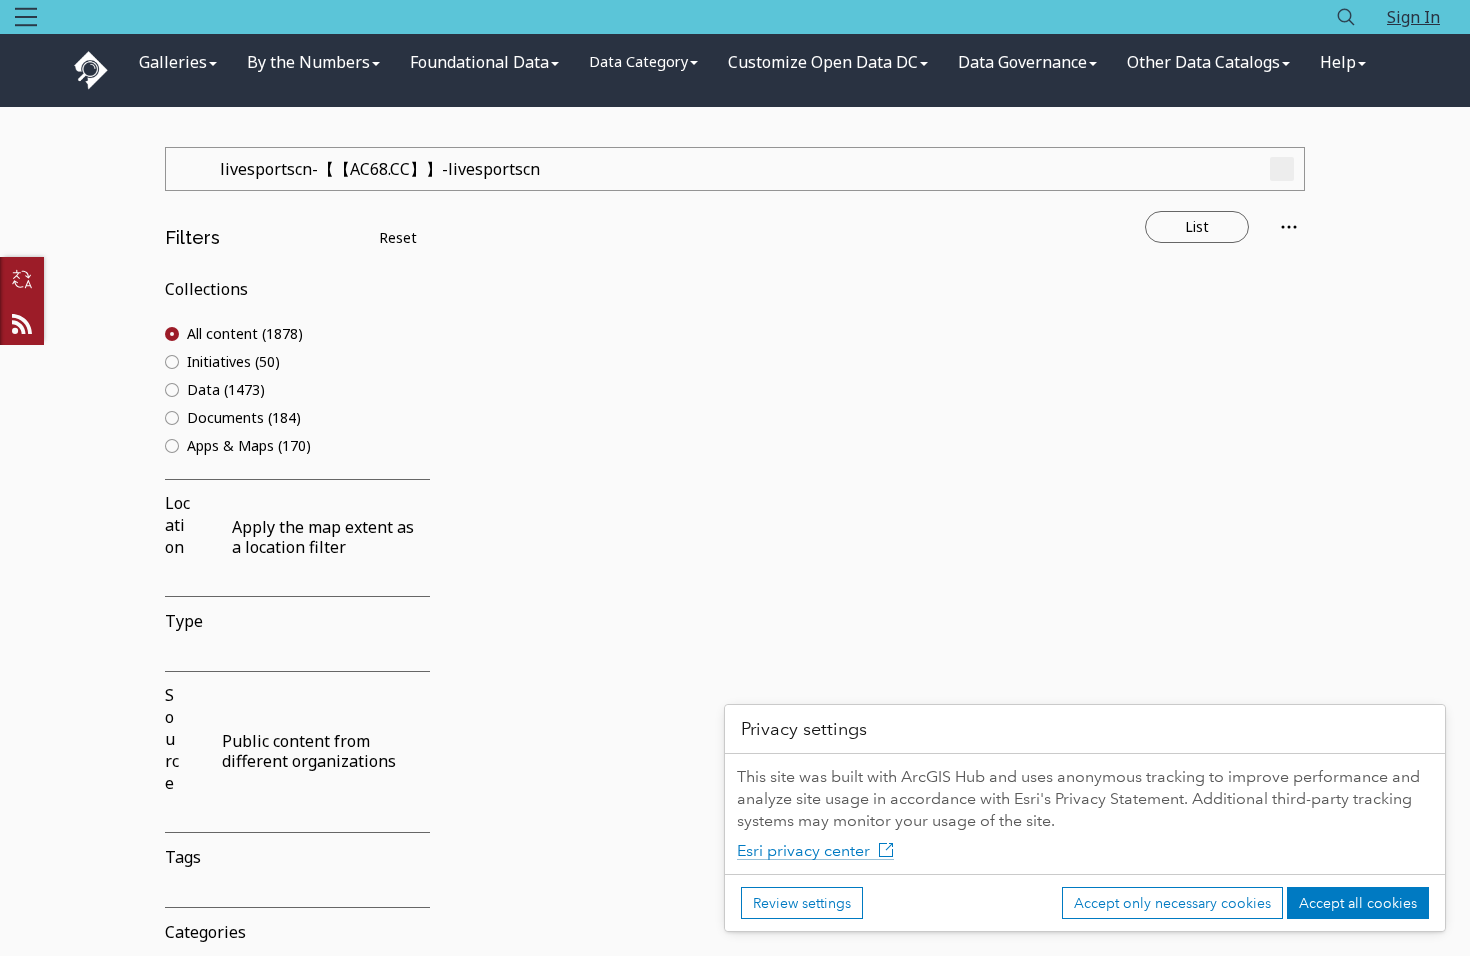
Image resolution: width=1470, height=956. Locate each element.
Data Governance (1022, 62)
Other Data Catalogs (1203, 62)
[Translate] (22, 279)
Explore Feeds (22, 323)
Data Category (638, 61)
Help (1338, 62)
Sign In (1413, 17)
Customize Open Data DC (823, 62)
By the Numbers (308, 62)
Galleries (173, 62)
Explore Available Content (887, 570)
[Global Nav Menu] (26, 17)
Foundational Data (479, 62)
